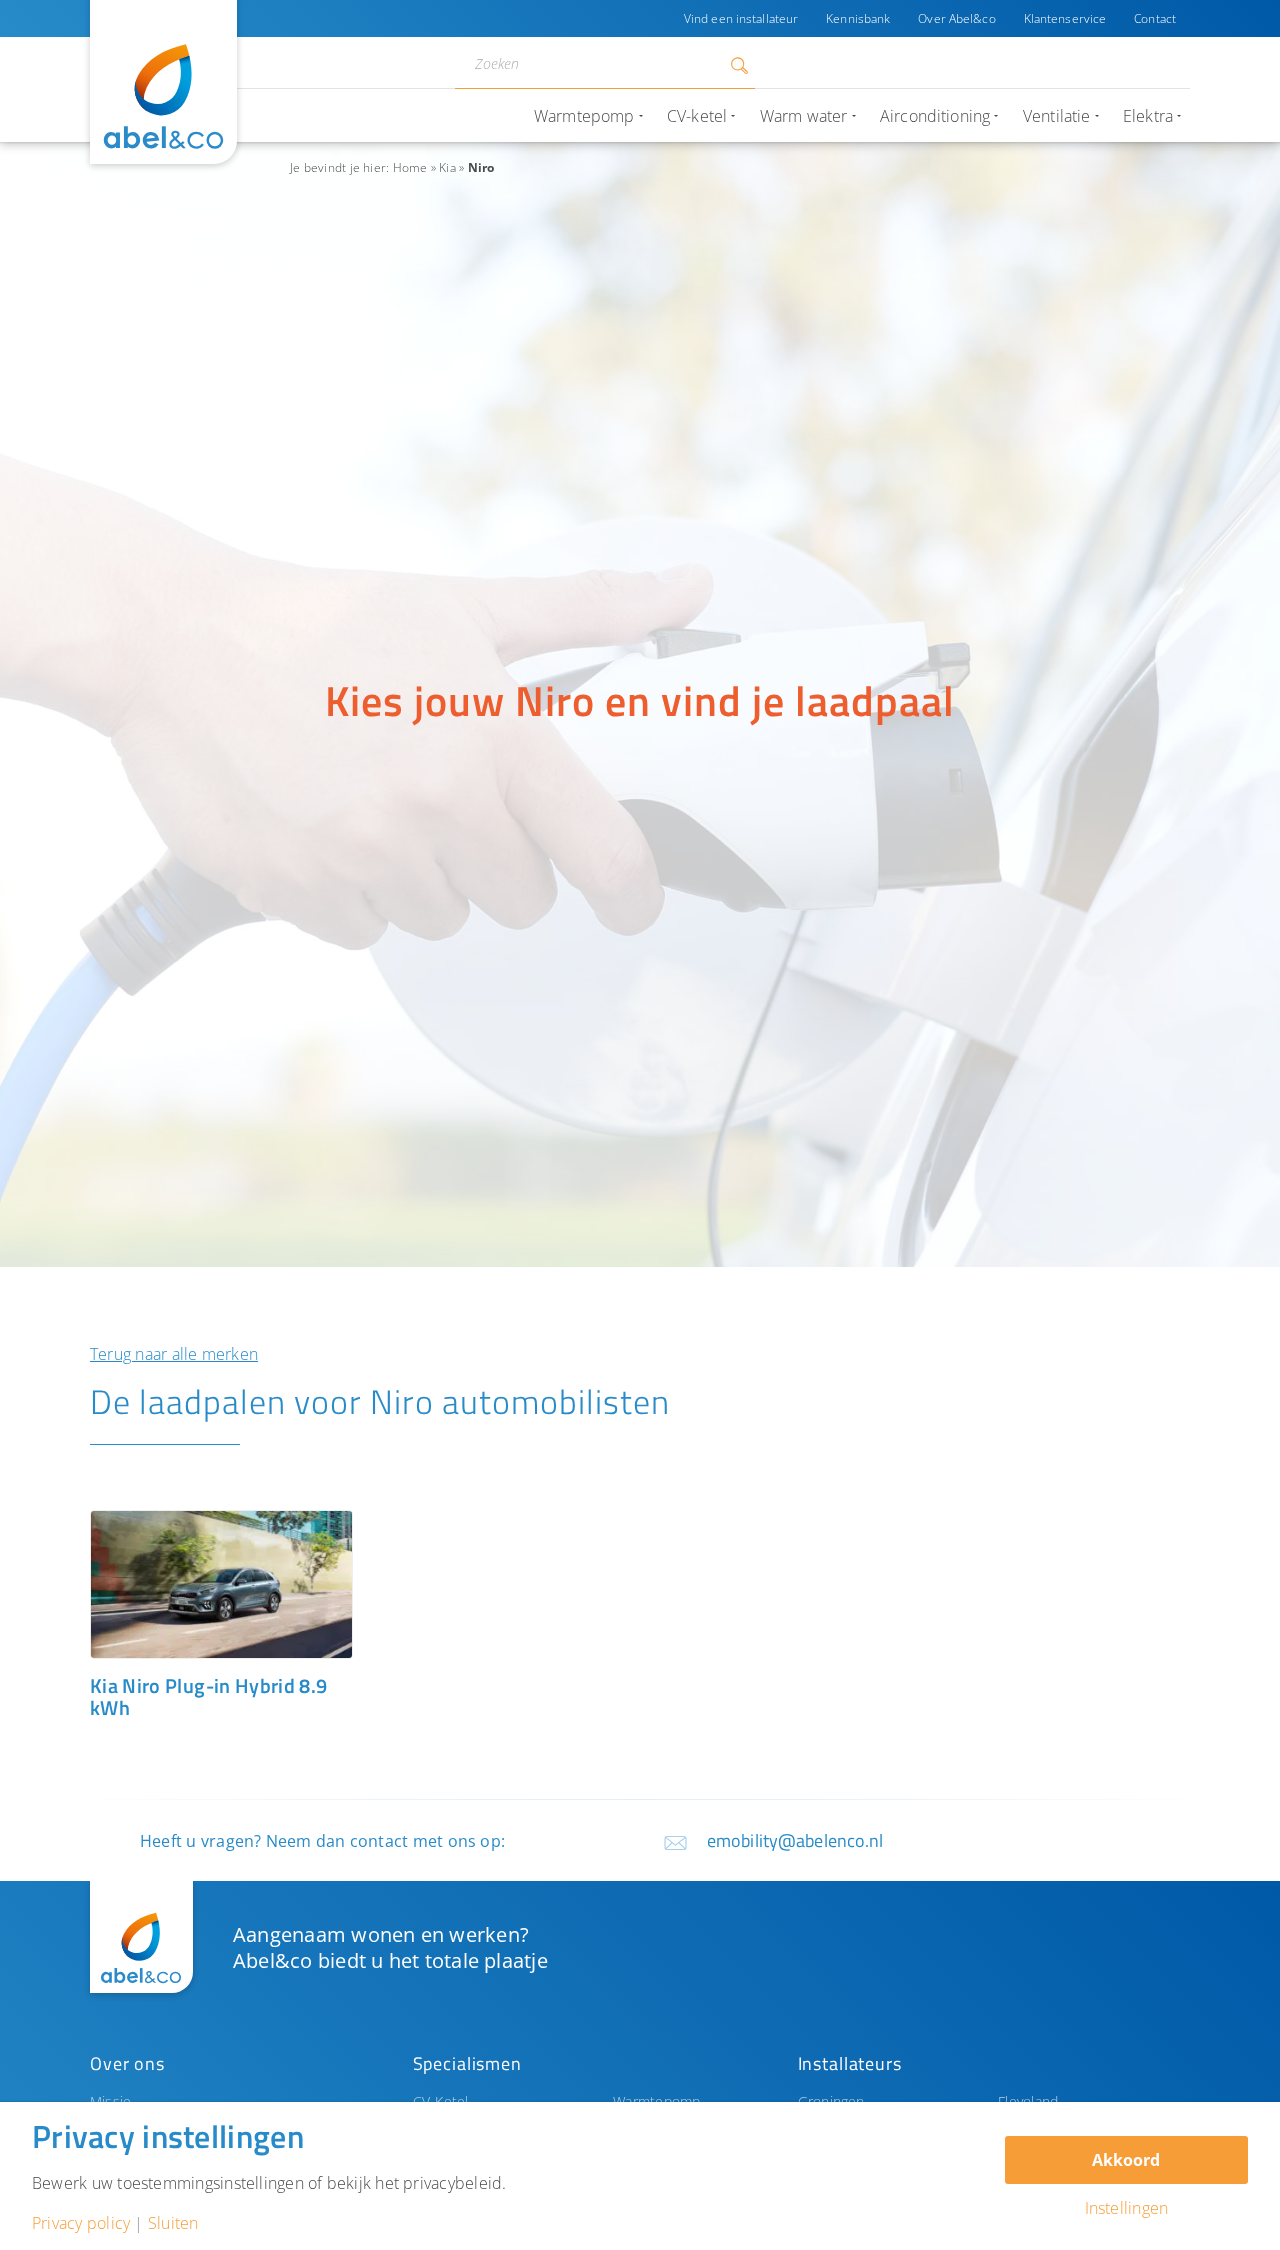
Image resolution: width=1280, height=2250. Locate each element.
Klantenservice (1065, 18)
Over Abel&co (956, 18)
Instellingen (1127, 2208)
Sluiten (173, 2223)
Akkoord (1126, 2160)
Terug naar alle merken (174, 1354)
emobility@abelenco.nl (795, 1840)
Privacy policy (81, 2223)
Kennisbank (858, 18)
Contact (1155, 18)
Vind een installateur (741, 18)
